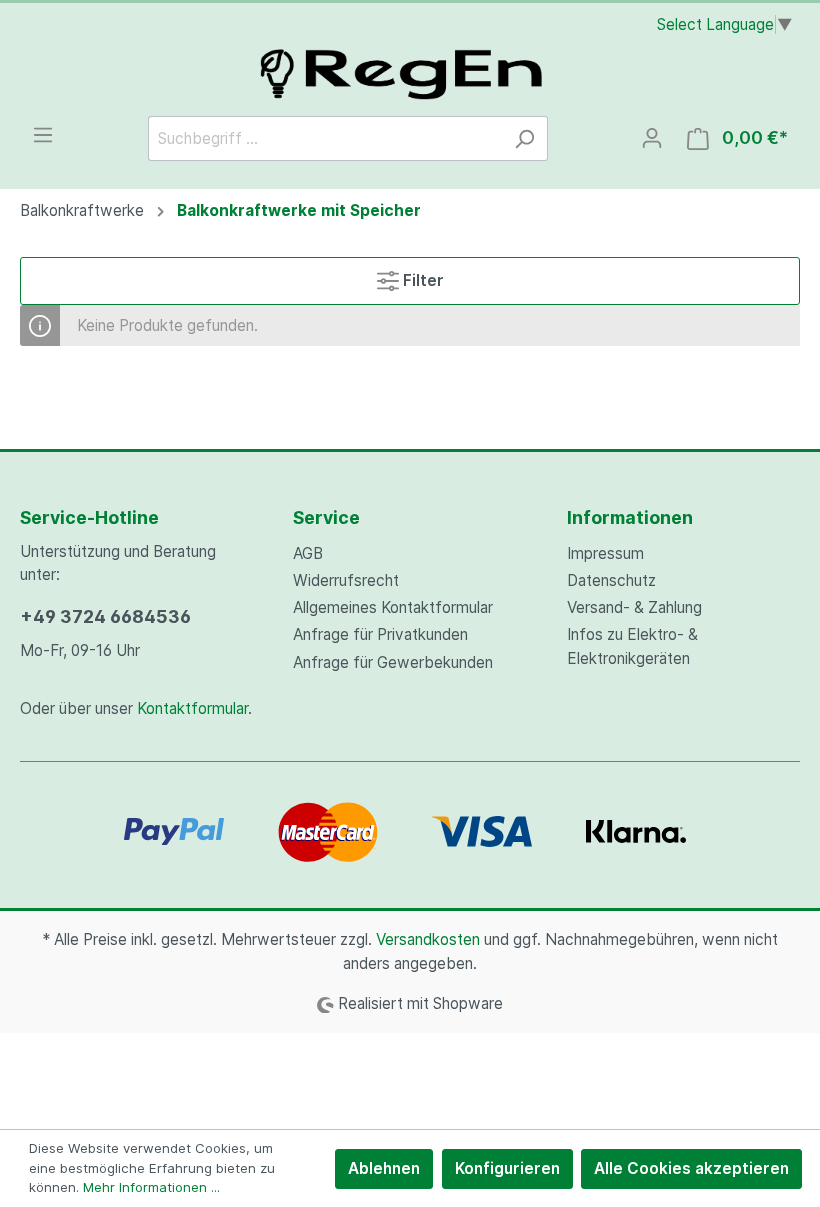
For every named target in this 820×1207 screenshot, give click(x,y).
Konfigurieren (507, 1168)
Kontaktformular (192, 708)
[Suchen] (524, 138)
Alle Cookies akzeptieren (691, 1168)
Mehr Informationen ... (151, 1187)
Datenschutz (611, 580)
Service (326, 517)
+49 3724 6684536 (105, 616)
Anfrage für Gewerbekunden (393, 662)
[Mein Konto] (652, 138)
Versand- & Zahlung (634, 607)
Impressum (605, 553)
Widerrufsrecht (346, 580)
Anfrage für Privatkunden (380, 634)
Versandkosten (428, 939)
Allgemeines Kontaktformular (393, 607)
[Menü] (43, 135)
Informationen (630, 517)
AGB (308, 553)
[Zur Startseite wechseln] (410, 69)
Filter (421, 280)
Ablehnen (384, 1168)
